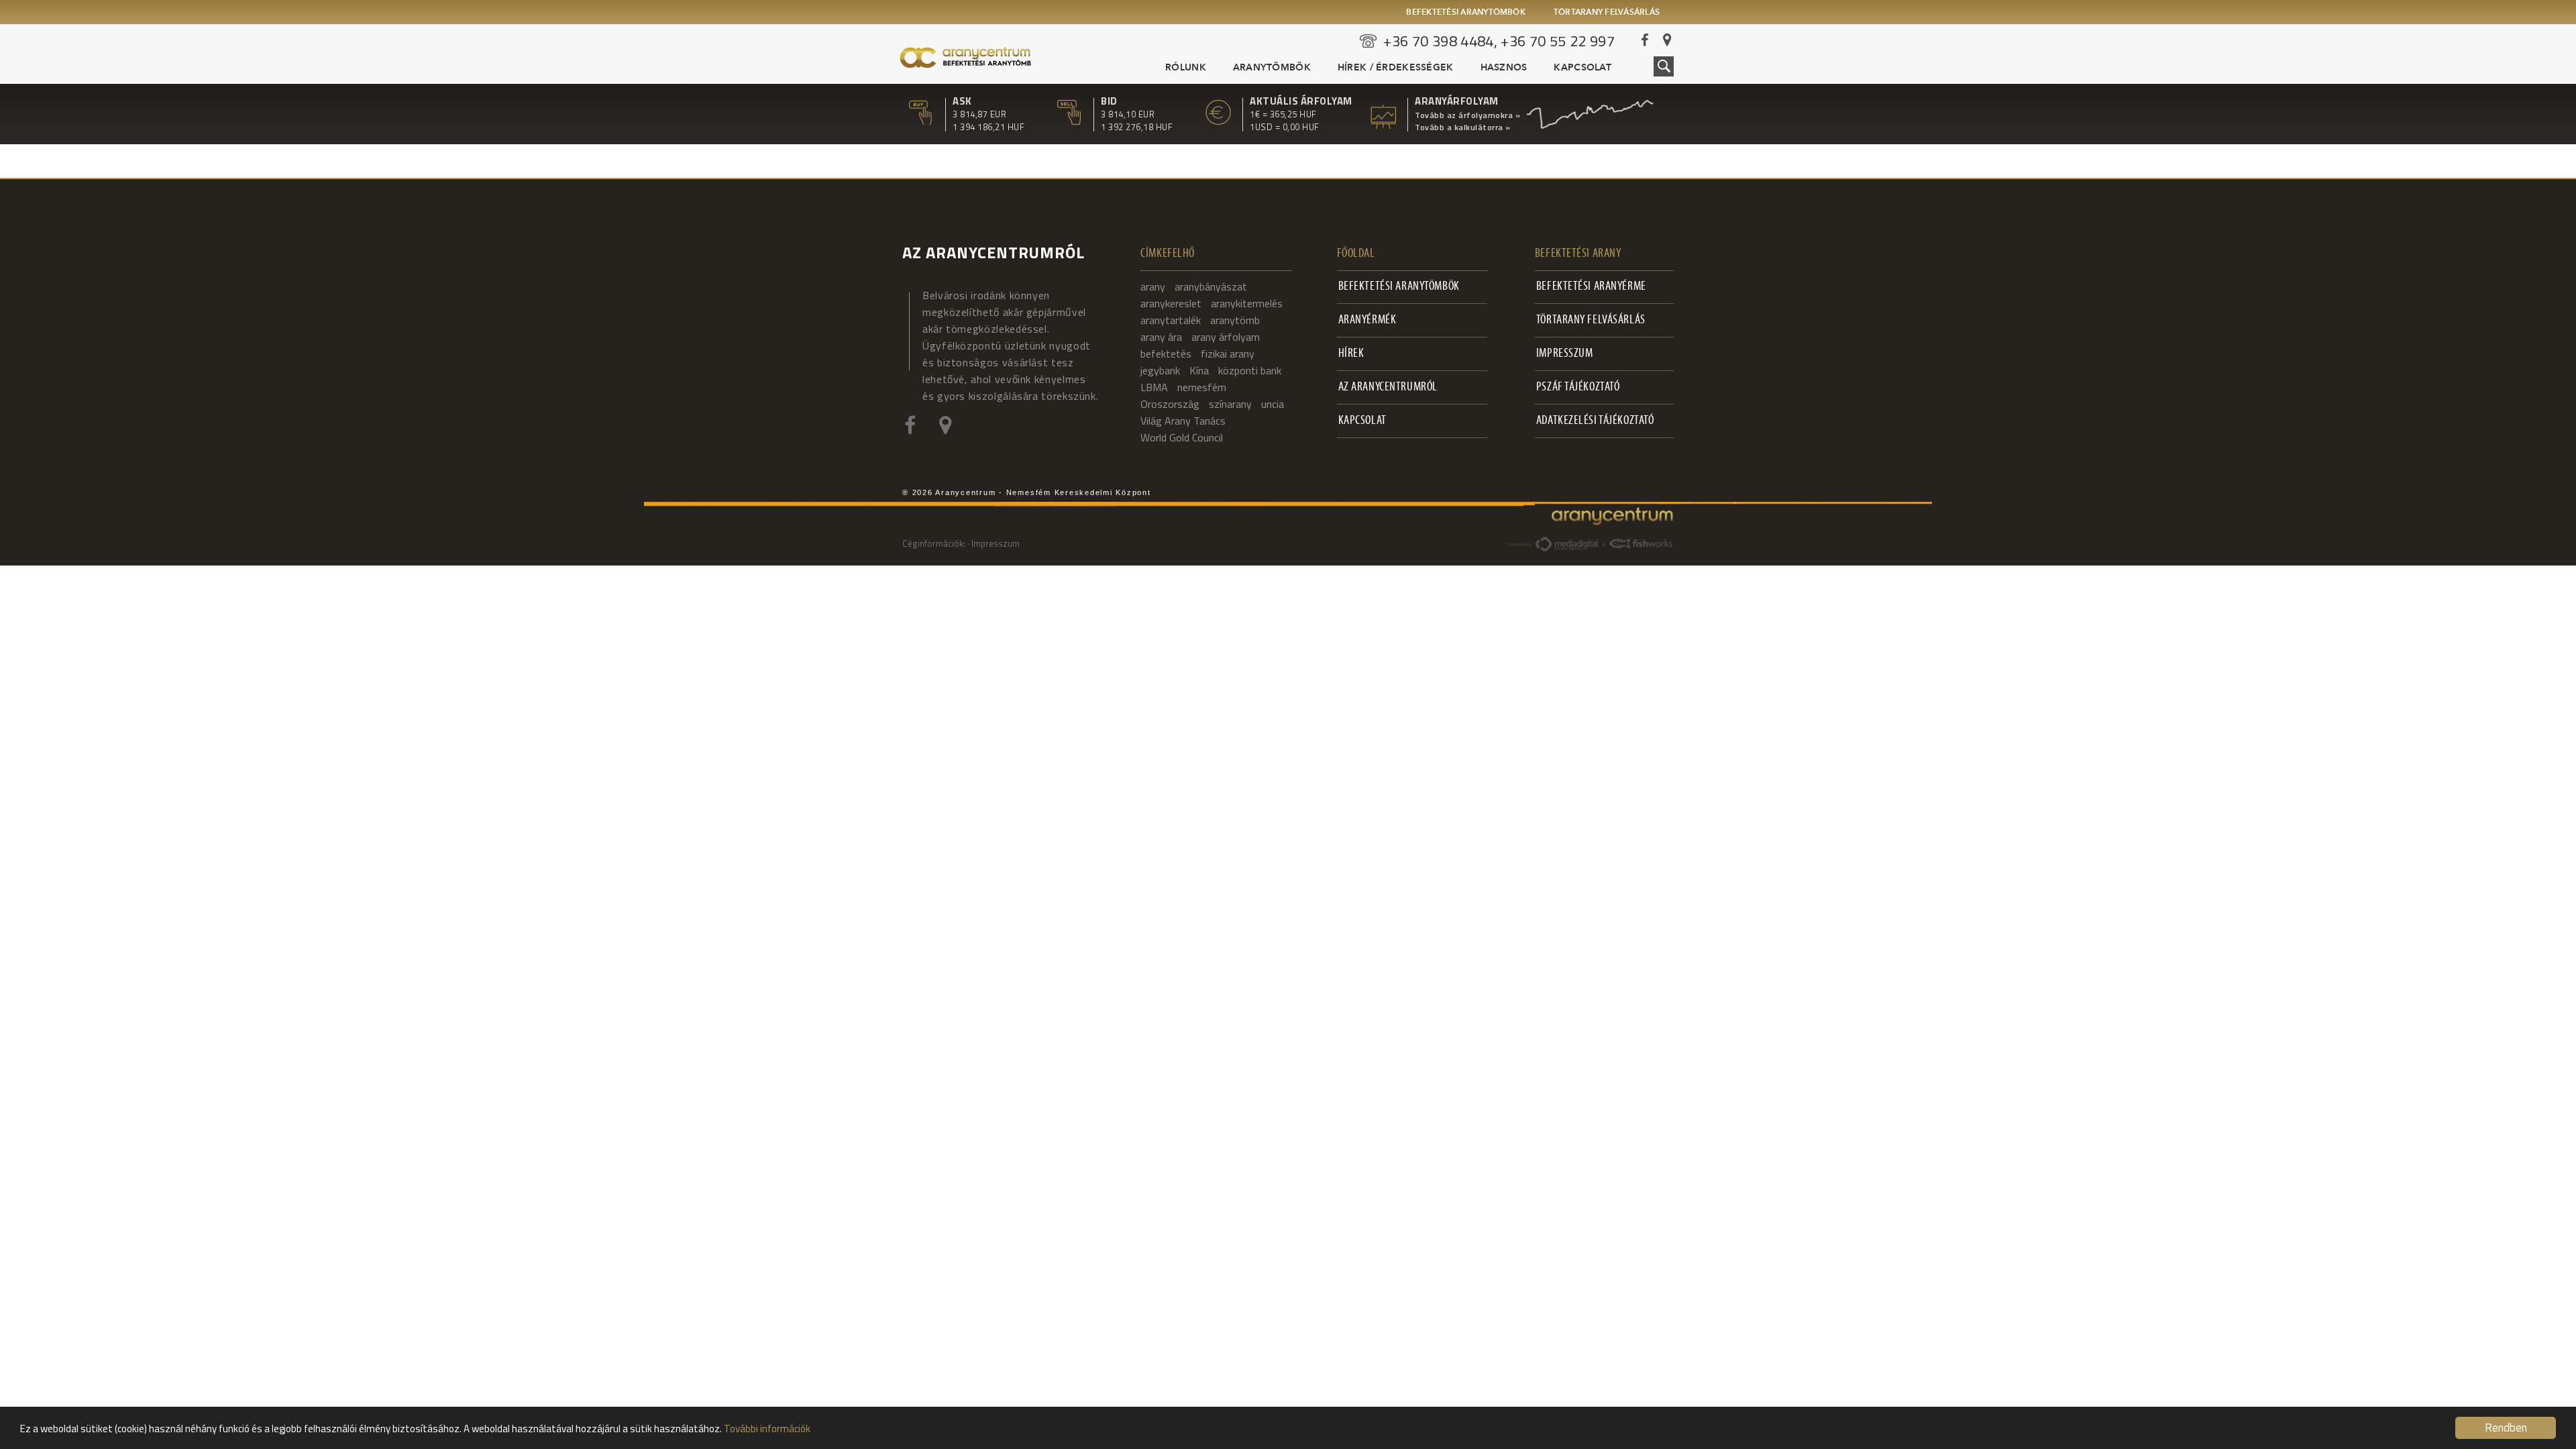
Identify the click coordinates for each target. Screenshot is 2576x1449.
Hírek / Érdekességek (1396, 68)
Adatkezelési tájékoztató (1595, 421)
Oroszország (1170, 404)
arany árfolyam (1226, 337)
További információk (767, 1429)
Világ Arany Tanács (1183, 421)
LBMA (1154, 387)
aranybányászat (1211, 286)
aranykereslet (1171, 303)
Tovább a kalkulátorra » (1463, 127)
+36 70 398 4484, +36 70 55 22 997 (1499, 41)
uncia (1273, 404)
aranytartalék (1171, 320)
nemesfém (1202, 387)
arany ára (1161, 337)
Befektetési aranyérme (1591, 287)
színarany (1230, 404)
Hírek (1351, 354)
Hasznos (1504, 68)
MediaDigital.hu (1567, 544)
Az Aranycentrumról (1388, 387)
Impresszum (1565, 354)
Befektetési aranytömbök (1466, 13)
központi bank (1250, 370)
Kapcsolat (1582, 68)
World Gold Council (1182, 437)
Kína (1199, 370)
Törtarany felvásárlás (1607, 13)
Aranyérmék (1367, 320)
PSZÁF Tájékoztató (1578, 387)
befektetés (1166, 354)
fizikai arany (1228, 354)
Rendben (2506, 1428)
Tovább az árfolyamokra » (1467, 115)
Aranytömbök (1272, 68)
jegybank (1160, 370)
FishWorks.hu (1642, 543)
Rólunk (1186, 68)
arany (1153, 286)
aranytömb (1235, 320)
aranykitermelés (1247, 303)
